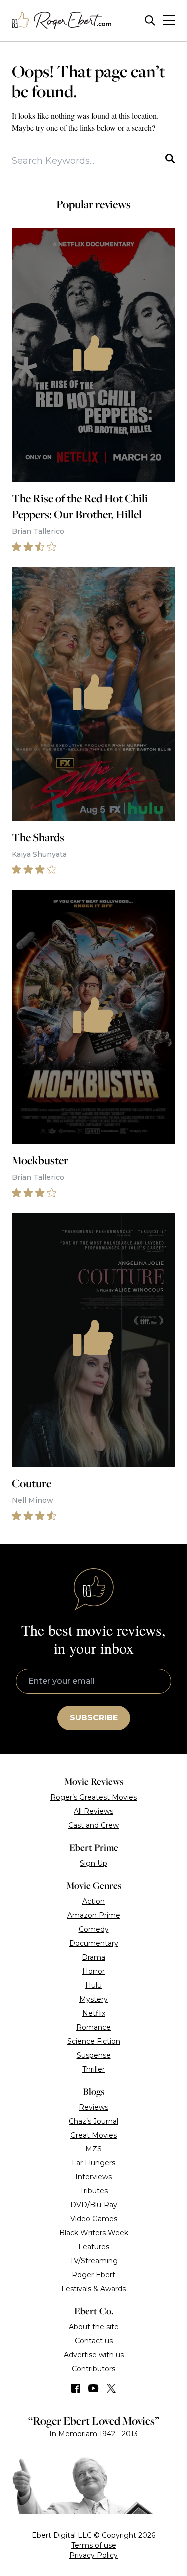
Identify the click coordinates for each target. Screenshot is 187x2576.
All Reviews (93, 1811)
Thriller (93, 2069)
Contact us (94, 2341)
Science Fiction (94, 2041)
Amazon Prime (94, 1915)
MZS (93, 2149)
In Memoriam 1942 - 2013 (93, 2434)
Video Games (94, 2219)
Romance (93, 2027)
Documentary (94, 1943)
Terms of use (94, 2545)
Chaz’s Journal (93, 2121)
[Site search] (150, 21)
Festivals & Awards (93, 2289)
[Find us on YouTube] (93, 2388)
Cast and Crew (93, 1825)
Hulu (93, 1985)
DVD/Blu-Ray (94, 2205)
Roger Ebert (93, 2275)
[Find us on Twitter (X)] (111, 2388)
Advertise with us (94, 2355)
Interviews (93, 2177)
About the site (94, 2327)
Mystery (93, 1999)
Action (93, 1901)
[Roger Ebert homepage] (62, 21)
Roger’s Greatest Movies (93, 1797)
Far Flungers (93, 2163)
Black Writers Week (94, 2233)
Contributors (93, 2369)
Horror (93, 1971)
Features (94, 2247)
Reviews (93, 2107)
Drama (93, 1957)
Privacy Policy (93, 2555)
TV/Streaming (94, 2261)
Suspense (94, 2055)
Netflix (94, 2013)
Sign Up (93, 1863)
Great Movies (93, 2135)
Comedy (94, 1929)
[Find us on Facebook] (76, 2388)
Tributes (94, 2191)
